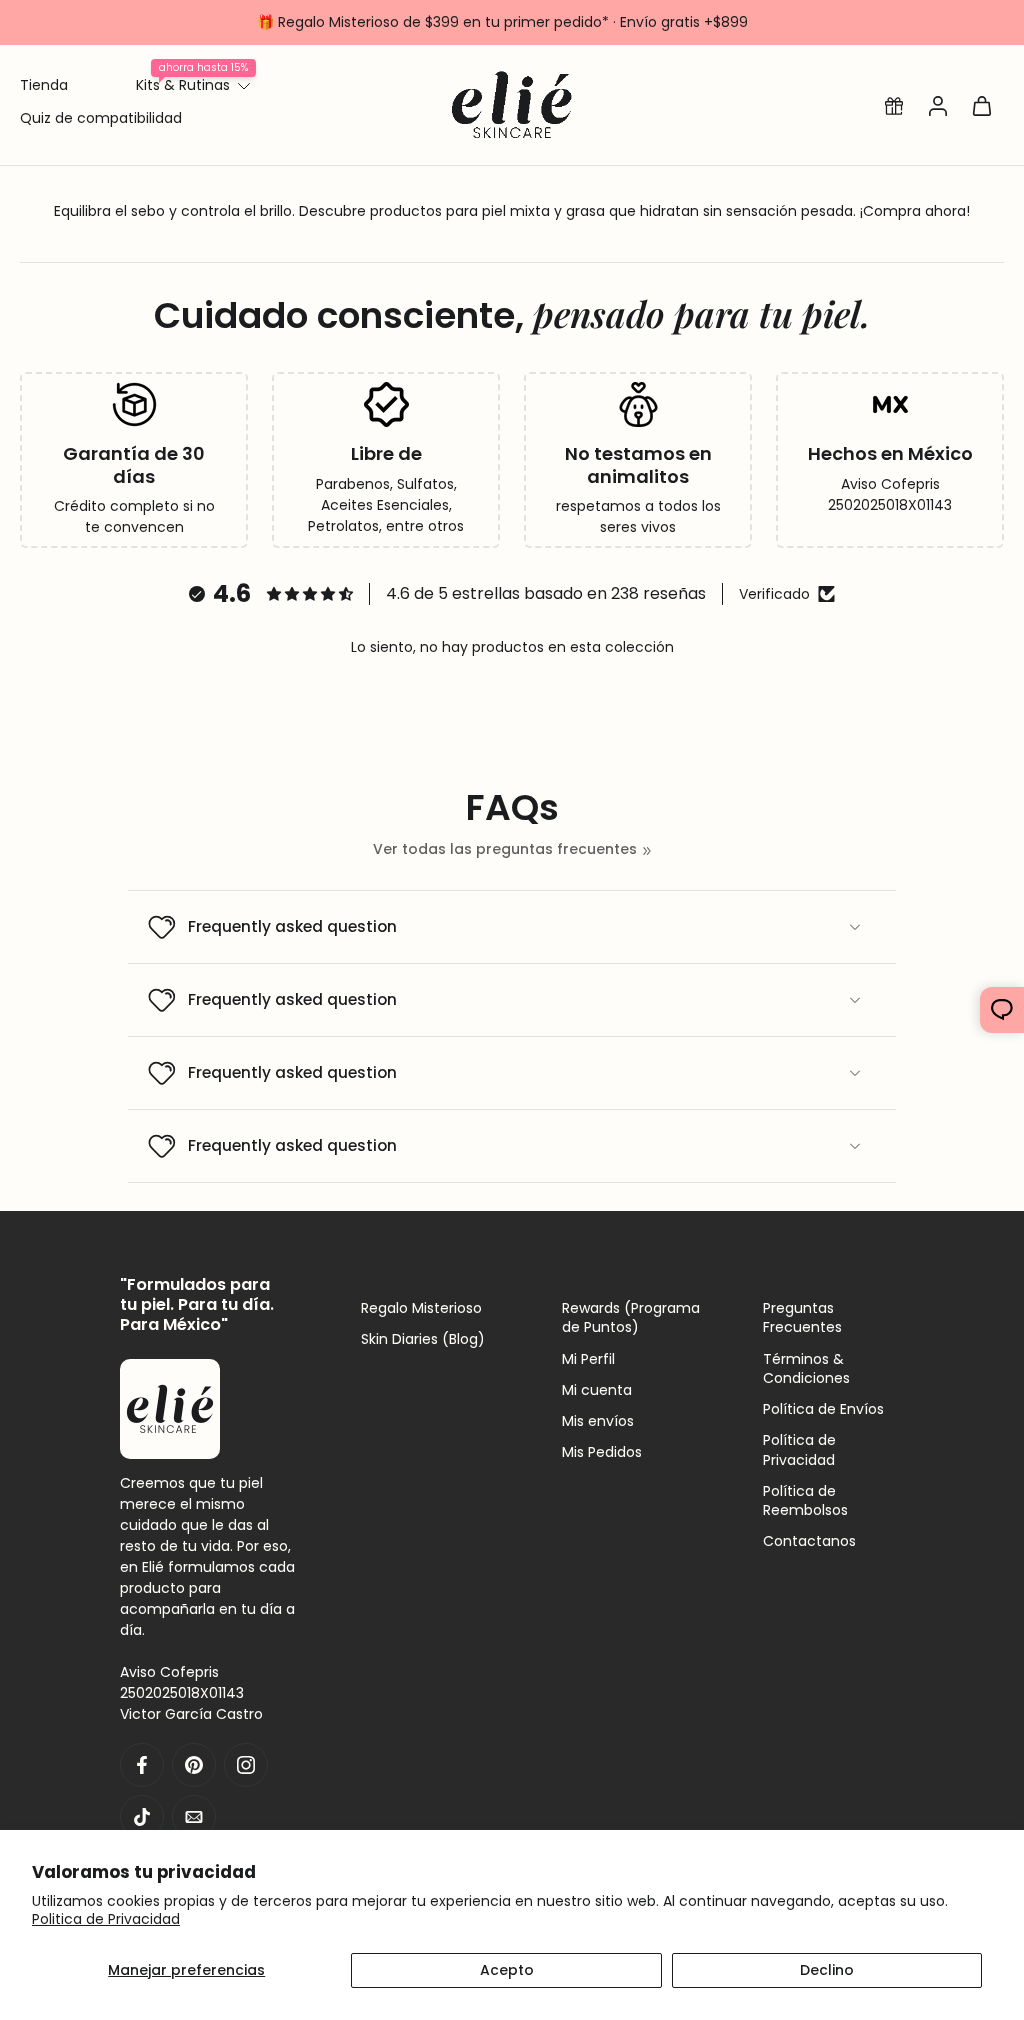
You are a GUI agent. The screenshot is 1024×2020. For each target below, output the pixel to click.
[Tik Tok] (142, 1816)
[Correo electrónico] (194, 1816)
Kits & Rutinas (183, 85)
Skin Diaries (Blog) (423, 1339)
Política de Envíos (823, 1409)
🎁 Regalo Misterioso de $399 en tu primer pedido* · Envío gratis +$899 (502, 22)
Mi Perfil (588, 1358)
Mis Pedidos (602, 1452)
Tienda (44, 85)
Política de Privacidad (799, 1450)
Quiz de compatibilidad (101, 118)
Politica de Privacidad (106, 1919)
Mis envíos (598, 1421)
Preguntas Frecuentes (802, 1318)
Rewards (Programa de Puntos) (631, 1318)
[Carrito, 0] (982, 105)
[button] (894, 105)
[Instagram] (246, 1764)
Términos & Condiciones (806, 1368)
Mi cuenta (597, 1389)
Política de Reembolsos (805, 1500)
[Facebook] (142, 1764)
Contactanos (809, 1541)
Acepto (507, 1970)
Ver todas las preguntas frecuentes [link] (505, 849)
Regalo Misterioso (421, 1308)
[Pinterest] (194, 1764)
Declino (827, 1970)
